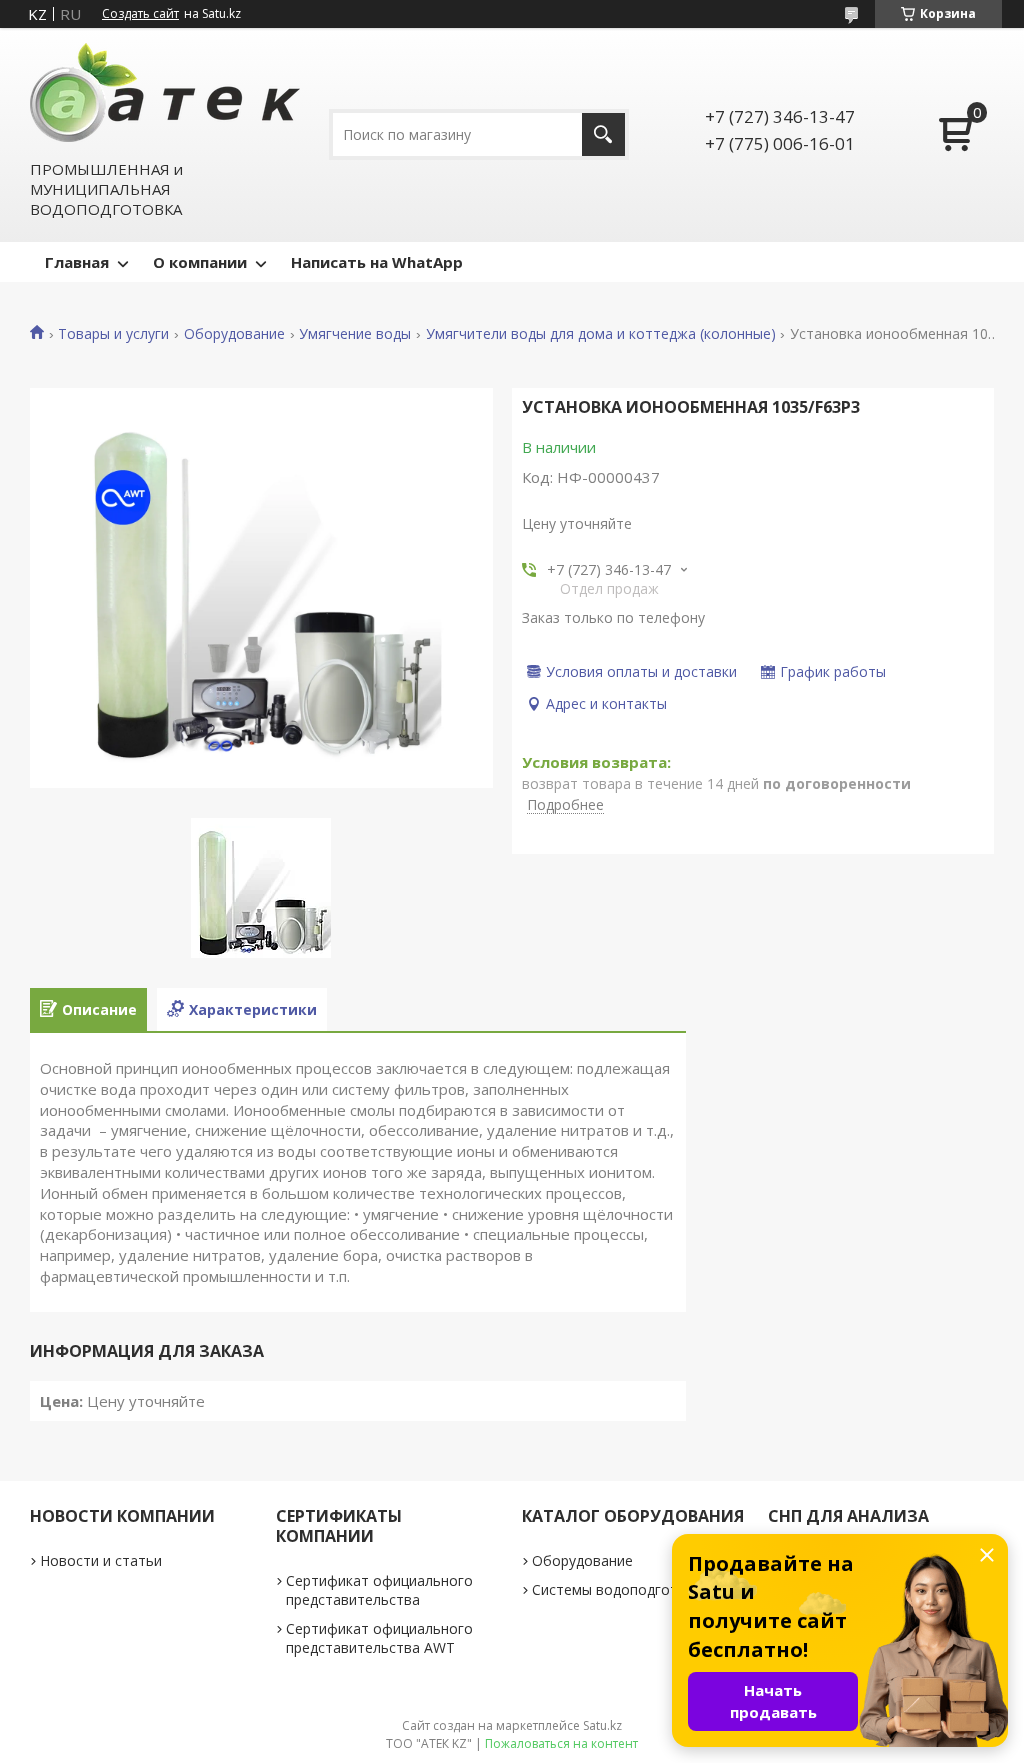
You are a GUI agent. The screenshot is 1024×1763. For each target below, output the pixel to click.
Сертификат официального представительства (379, 1590)
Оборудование (234, 334)
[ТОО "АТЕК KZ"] (165, 92)
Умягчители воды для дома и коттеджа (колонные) (601, 334)
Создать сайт (140, 14)
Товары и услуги (113, 334)
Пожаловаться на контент (561, 1743)
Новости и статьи (101, 1560)
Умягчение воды (355, 334)
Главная (77, 262)
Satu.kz (602, 1725)
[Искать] (603, 134)
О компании (200, 262)
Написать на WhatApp (377, 262)
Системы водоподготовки (621, 1589)
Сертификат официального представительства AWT (379, 1638)
